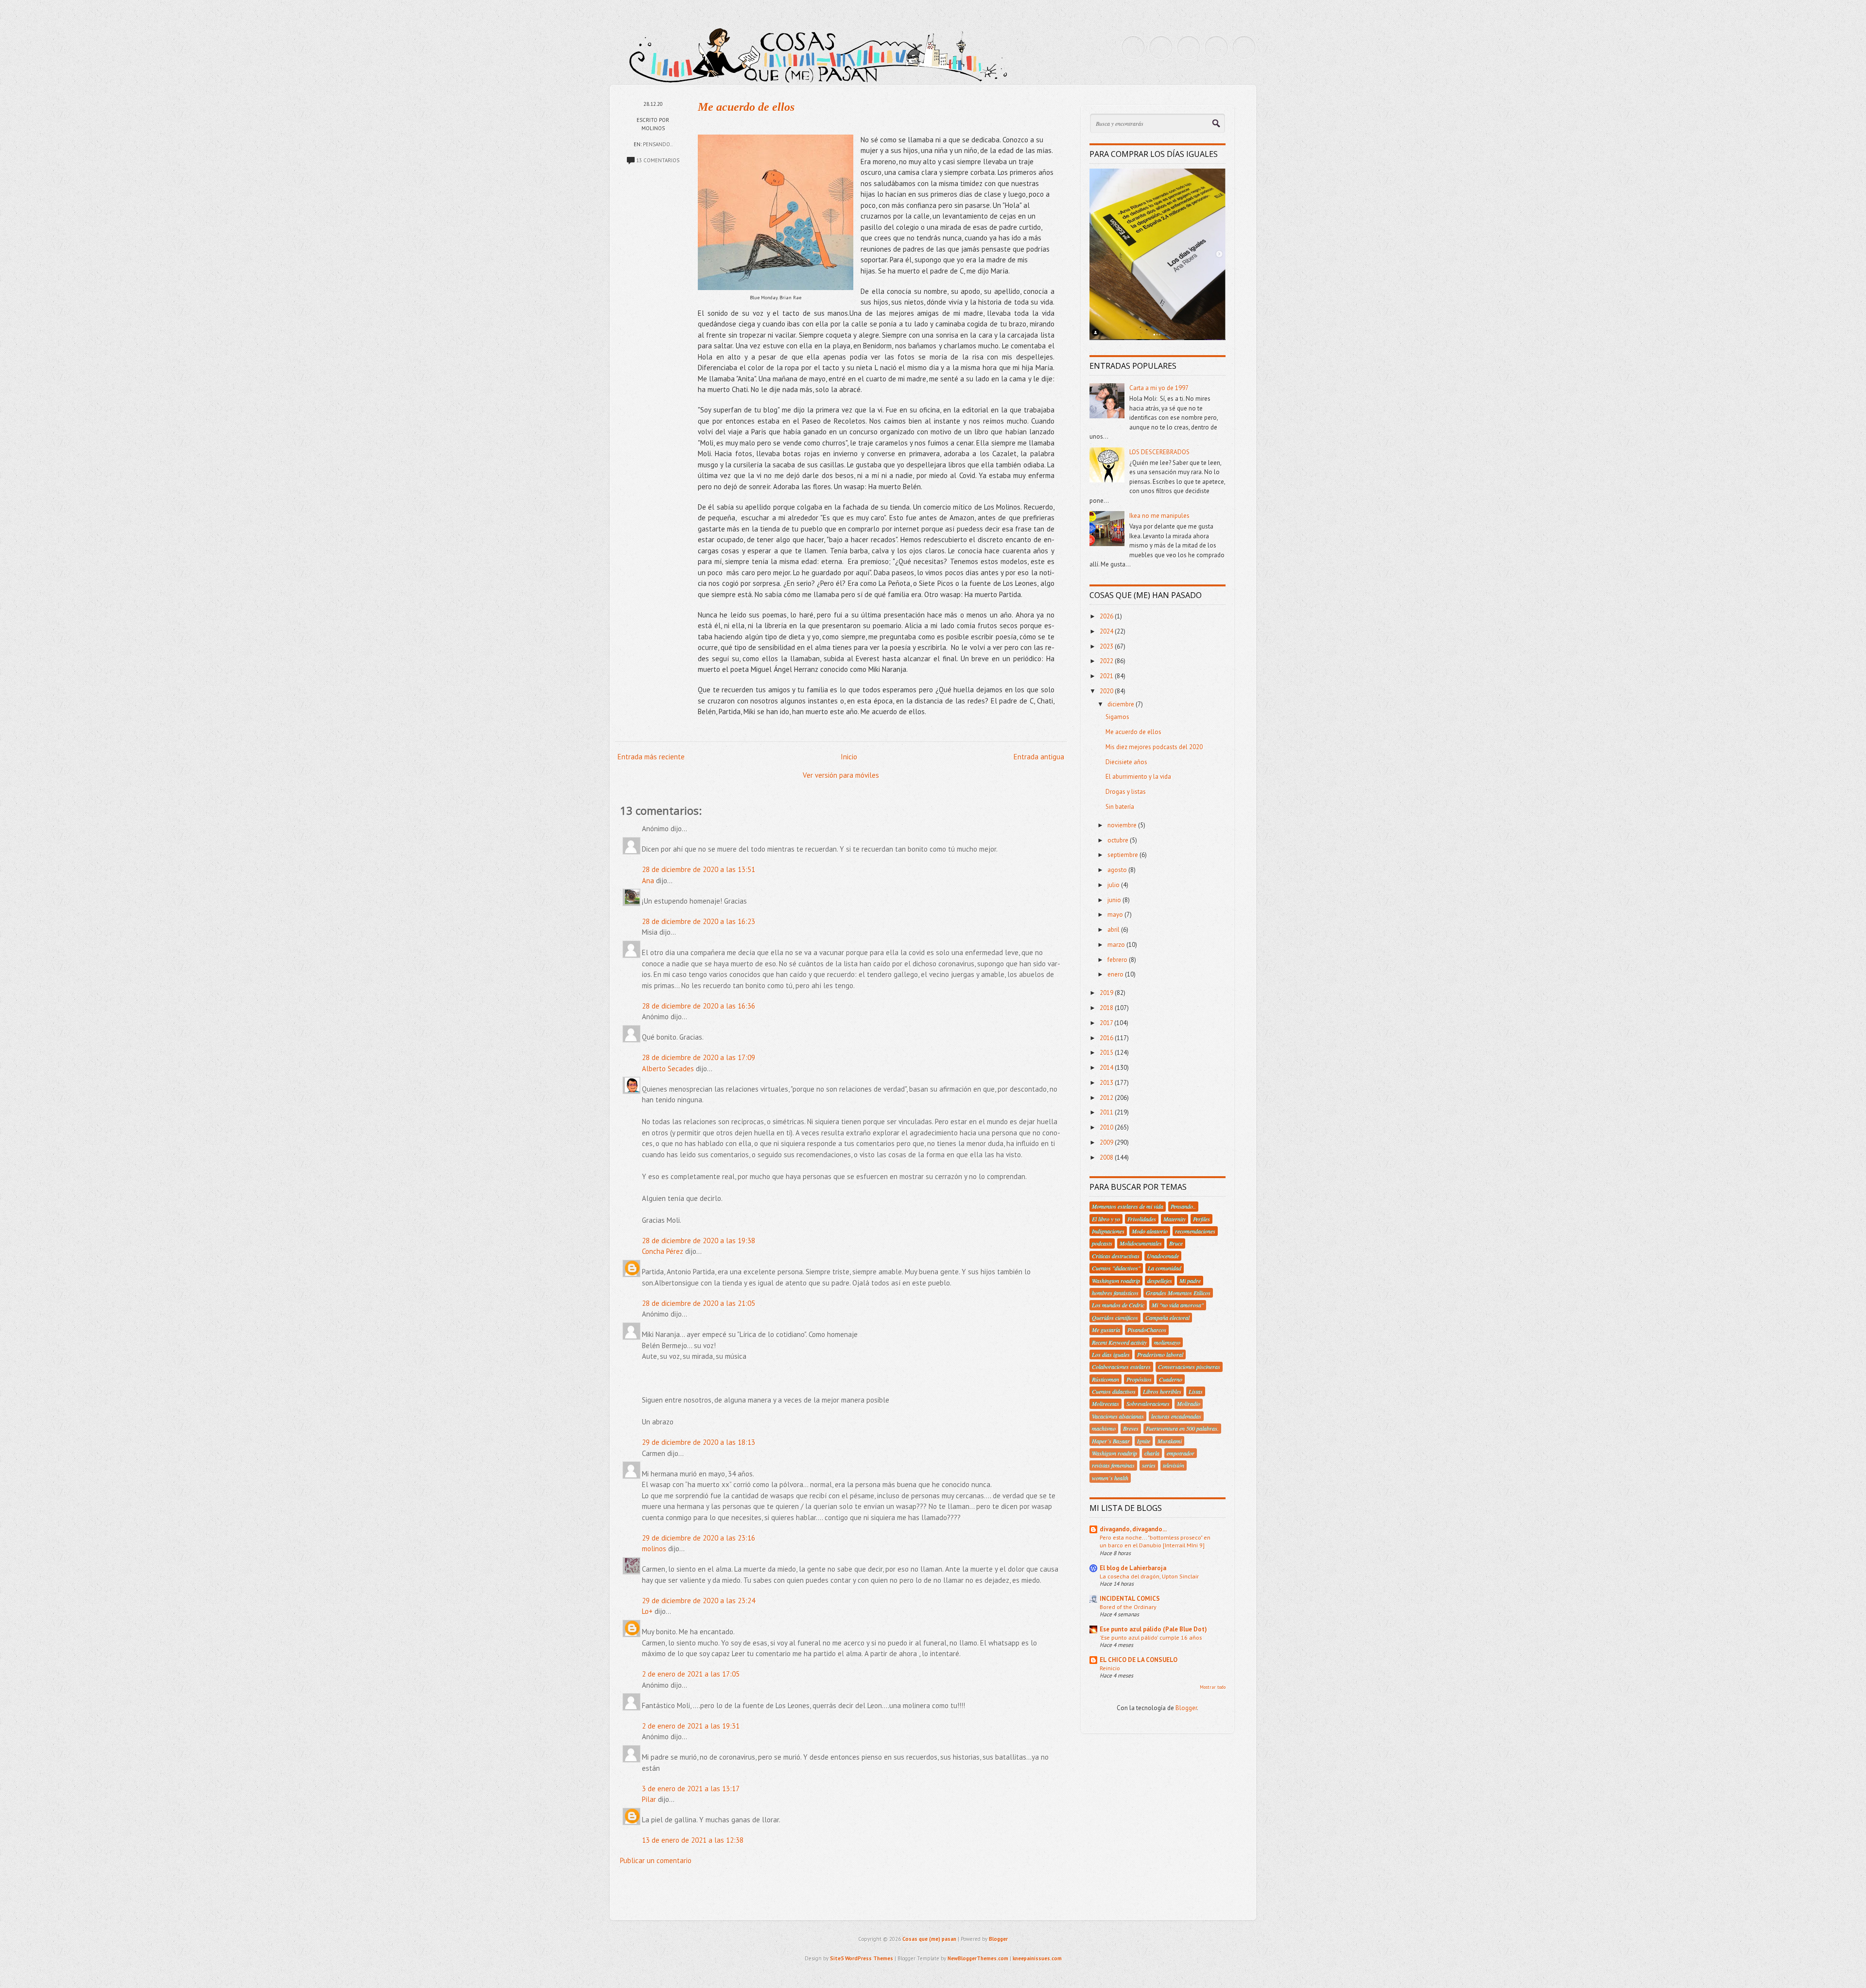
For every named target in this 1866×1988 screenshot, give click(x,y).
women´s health (1110, 1478)
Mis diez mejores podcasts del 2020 (1154, 747)
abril (1114, 930)
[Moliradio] (1216, 48)
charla (1152, 1453)
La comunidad (1165, 1268)
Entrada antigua (1039, 757)
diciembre (1122, 704)
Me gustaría (1106, 1330)
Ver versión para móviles (841, 775)
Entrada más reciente (651, 757)
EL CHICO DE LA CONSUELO (1139, 1660)
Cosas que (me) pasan (929, 1939)
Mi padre (1190, 1281)
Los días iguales (1111, 1354)
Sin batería (1120, 807)
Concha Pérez (663, 1251)
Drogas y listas (1126, 792)
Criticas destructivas (1116, 1256)
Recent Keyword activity (1119, 1342)
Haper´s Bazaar (1111, 1441)
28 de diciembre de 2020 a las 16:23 (699, 921)
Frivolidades (1142, 1219)
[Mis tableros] (1244, 48)
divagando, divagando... (1133, 1529)
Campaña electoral (1167, 1318)
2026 (1107, 616)
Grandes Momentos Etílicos (1178, 1293)
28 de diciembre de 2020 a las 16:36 (699, 1006)
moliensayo (1167, 1342)
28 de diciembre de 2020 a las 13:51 (699, 869)
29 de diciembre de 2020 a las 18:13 (699, 1442)
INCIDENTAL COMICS (1130, 1599)
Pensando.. (658, 144)
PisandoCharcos (1147, 1330)
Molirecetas (1106, 1404)
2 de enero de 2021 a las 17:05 (691, 1674)
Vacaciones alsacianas (1118, 1416)
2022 (1107, 661)
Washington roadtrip (1116, 1281)
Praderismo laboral (1160, 1354)
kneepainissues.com (1037, 1958)
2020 (1107, 691)
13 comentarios (658, 160)
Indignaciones (1108, 1231)
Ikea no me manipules (1159, 516)
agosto (1118, 870)
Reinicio (1110, 1668)
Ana (648, 881)
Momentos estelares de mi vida (1128, 1206)
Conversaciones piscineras (1189, 1367)
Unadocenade (1163, 1256)
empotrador (1181, 1453)
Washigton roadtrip (1114, 1453)
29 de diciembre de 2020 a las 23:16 (699, 1538)
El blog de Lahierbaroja (1133, 1568)
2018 (1107, 1008)
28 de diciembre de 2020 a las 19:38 (699, 1241)
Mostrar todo (1213, 1687)
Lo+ (647, 1611)
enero (1116, 974)
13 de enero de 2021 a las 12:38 (693, 1840)
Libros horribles (1162, 1391)
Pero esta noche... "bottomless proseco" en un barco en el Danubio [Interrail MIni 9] (1155, 1541)
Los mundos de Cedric (1118, 1305)
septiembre (1123, 855)
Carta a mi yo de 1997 (1159, 388)
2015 (1107, 1053)
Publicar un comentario (656, 1860)
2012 (1107, 1098)
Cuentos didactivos (1114, 1391)
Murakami (1170, 1441)
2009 (1107, 1142)
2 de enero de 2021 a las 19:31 (691, 1726)
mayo (1116, 915)
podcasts (1102, 1243)
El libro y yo (1106, 1219)
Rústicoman (1106, 1379)
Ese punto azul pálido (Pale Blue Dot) (1153, 1629)
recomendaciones (1195, 1231)
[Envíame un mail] (1189, 48)
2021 (1107, 676)
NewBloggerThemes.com (978, 1958)
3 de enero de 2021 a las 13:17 (691, 1789)
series (1149, 1465)
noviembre (1123, 825)
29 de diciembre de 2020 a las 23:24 (699, 1601)
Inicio (849, 757)
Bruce (1176, 1243)
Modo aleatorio (1150, 1231)
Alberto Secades (668, 1069)
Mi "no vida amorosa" (1178, 1305)
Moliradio (1189, 1404)
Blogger (1186, 1708)
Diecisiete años (1126, 762)
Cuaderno (1171, 1379)
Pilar (649, 1799)
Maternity (1175, 1219)
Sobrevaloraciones (1148, 1404)
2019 (1107, 993)
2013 (1107, 1083)
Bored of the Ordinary (1128, 1607)
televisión (1174, 1465)
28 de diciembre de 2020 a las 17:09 (699, 1057)
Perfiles (1201, 1219)
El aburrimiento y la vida (1138, 777)
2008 (1107, 1157)
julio (1114, 885)
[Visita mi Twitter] (1133, 48)
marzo (1117, 945)
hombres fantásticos (1115, 1293)
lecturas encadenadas (1176, 1416)
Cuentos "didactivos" (1116, 1268)
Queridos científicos (1115, 1318)
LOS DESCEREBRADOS (1159, 452)
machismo (1104, 1428)
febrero (1118, 960)
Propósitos (1139, 1379)
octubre (1119, 840)
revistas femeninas (1113, 1465)
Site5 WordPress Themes (862, 1958)
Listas (1196, 1391)
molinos (654, 1549)
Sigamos (1117, 717)
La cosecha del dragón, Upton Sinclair (1149, 1576)
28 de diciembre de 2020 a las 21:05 (699, 1303)
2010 (1107, 1127)
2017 (1107, 1023)
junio (1115, 900)
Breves (1131, 1428)
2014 (1107, 1068)
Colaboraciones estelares (1121, 1367)
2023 (1107, 646)
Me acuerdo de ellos (746, 107)
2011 (1107, 1112)
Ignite (1144, 1441)
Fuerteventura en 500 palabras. (1182, 1428)
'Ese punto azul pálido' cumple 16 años (1151, 1637)
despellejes (1160, 1281)
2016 (1107, 1038)
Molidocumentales (1141, 1243)
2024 (1107, 631)
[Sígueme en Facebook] (1161, 48)
